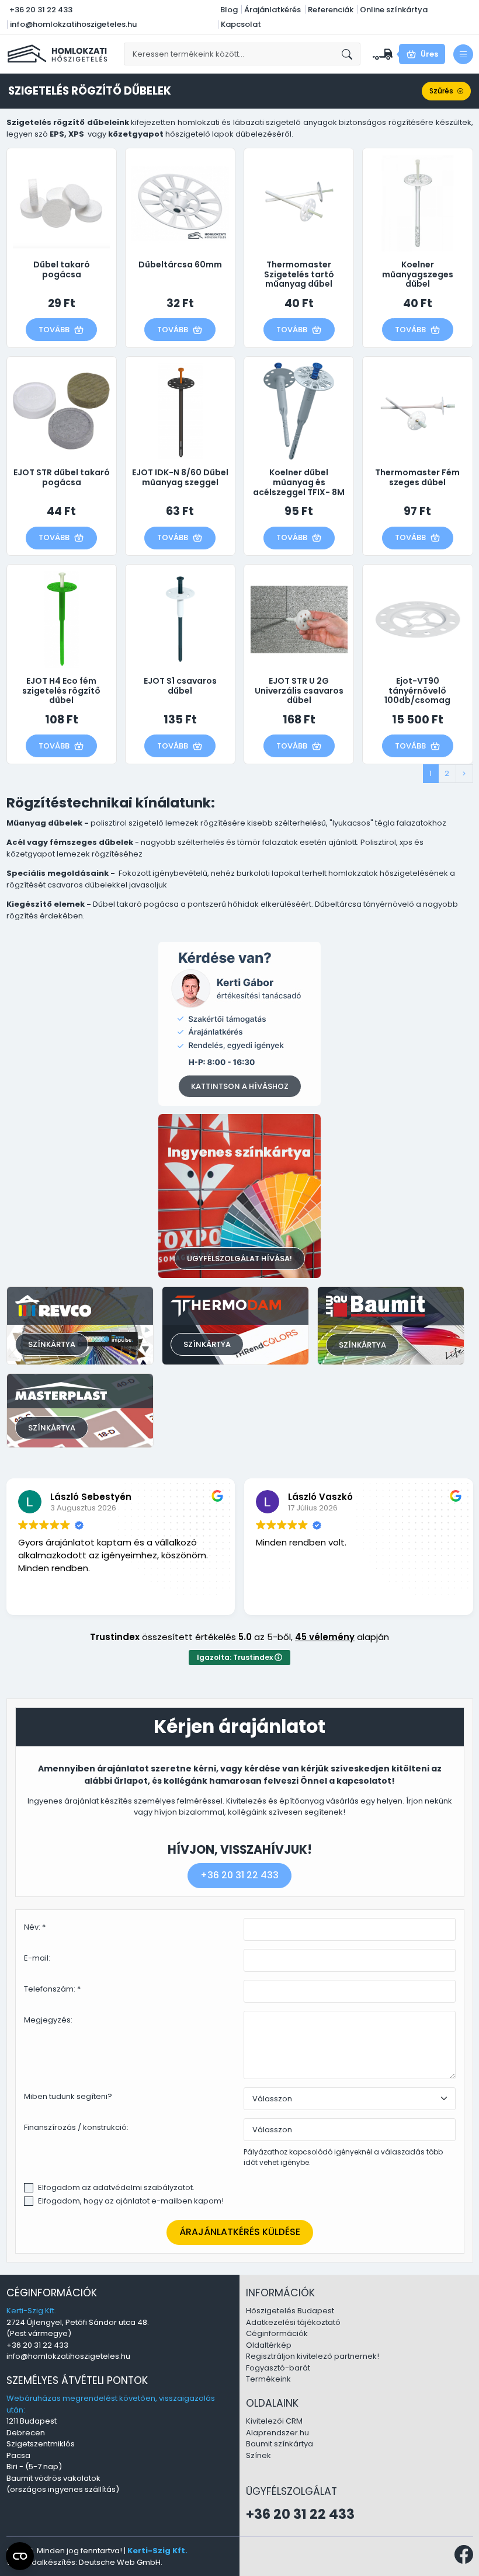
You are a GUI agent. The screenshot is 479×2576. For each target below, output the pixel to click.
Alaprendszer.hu (277, 2433)
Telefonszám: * (52, 1989)
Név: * (35, 1927)
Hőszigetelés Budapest (290, 2311)
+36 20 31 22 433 (41, 10)
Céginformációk (277, 2333)
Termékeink (268, 2379)
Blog (229, 10)
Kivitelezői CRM (274, 2421)
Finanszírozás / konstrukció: (76, 2127)
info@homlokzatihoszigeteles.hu (73, 24)
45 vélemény (325, 1637)
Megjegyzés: (48, 2020)
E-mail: (37, 1958)
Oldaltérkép (269, 2345)
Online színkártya (394, 10)
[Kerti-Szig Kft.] (59, 53)
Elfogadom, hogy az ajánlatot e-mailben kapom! (131, 2201)
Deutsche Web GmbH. (121, 2562)
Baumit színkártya (280, 2444)
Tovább (54, 330)
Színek (258, 2455)
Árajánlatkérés (273, 10)
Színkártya (52, 1344)
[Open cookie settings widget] (20, 2556)
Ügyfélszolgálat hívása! (239, 1259)
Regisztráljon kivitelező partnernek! (313, 2356)
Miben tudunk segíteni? (68, 2096)
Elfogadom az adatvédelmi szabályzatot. (116, 2187)
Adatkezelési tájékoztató (293, 2322)
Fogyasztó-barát (278, 2368)
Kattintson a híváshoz (240, 1086)
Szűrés (441, 91)
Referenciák (331, 10)
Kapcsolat (241, 24)
